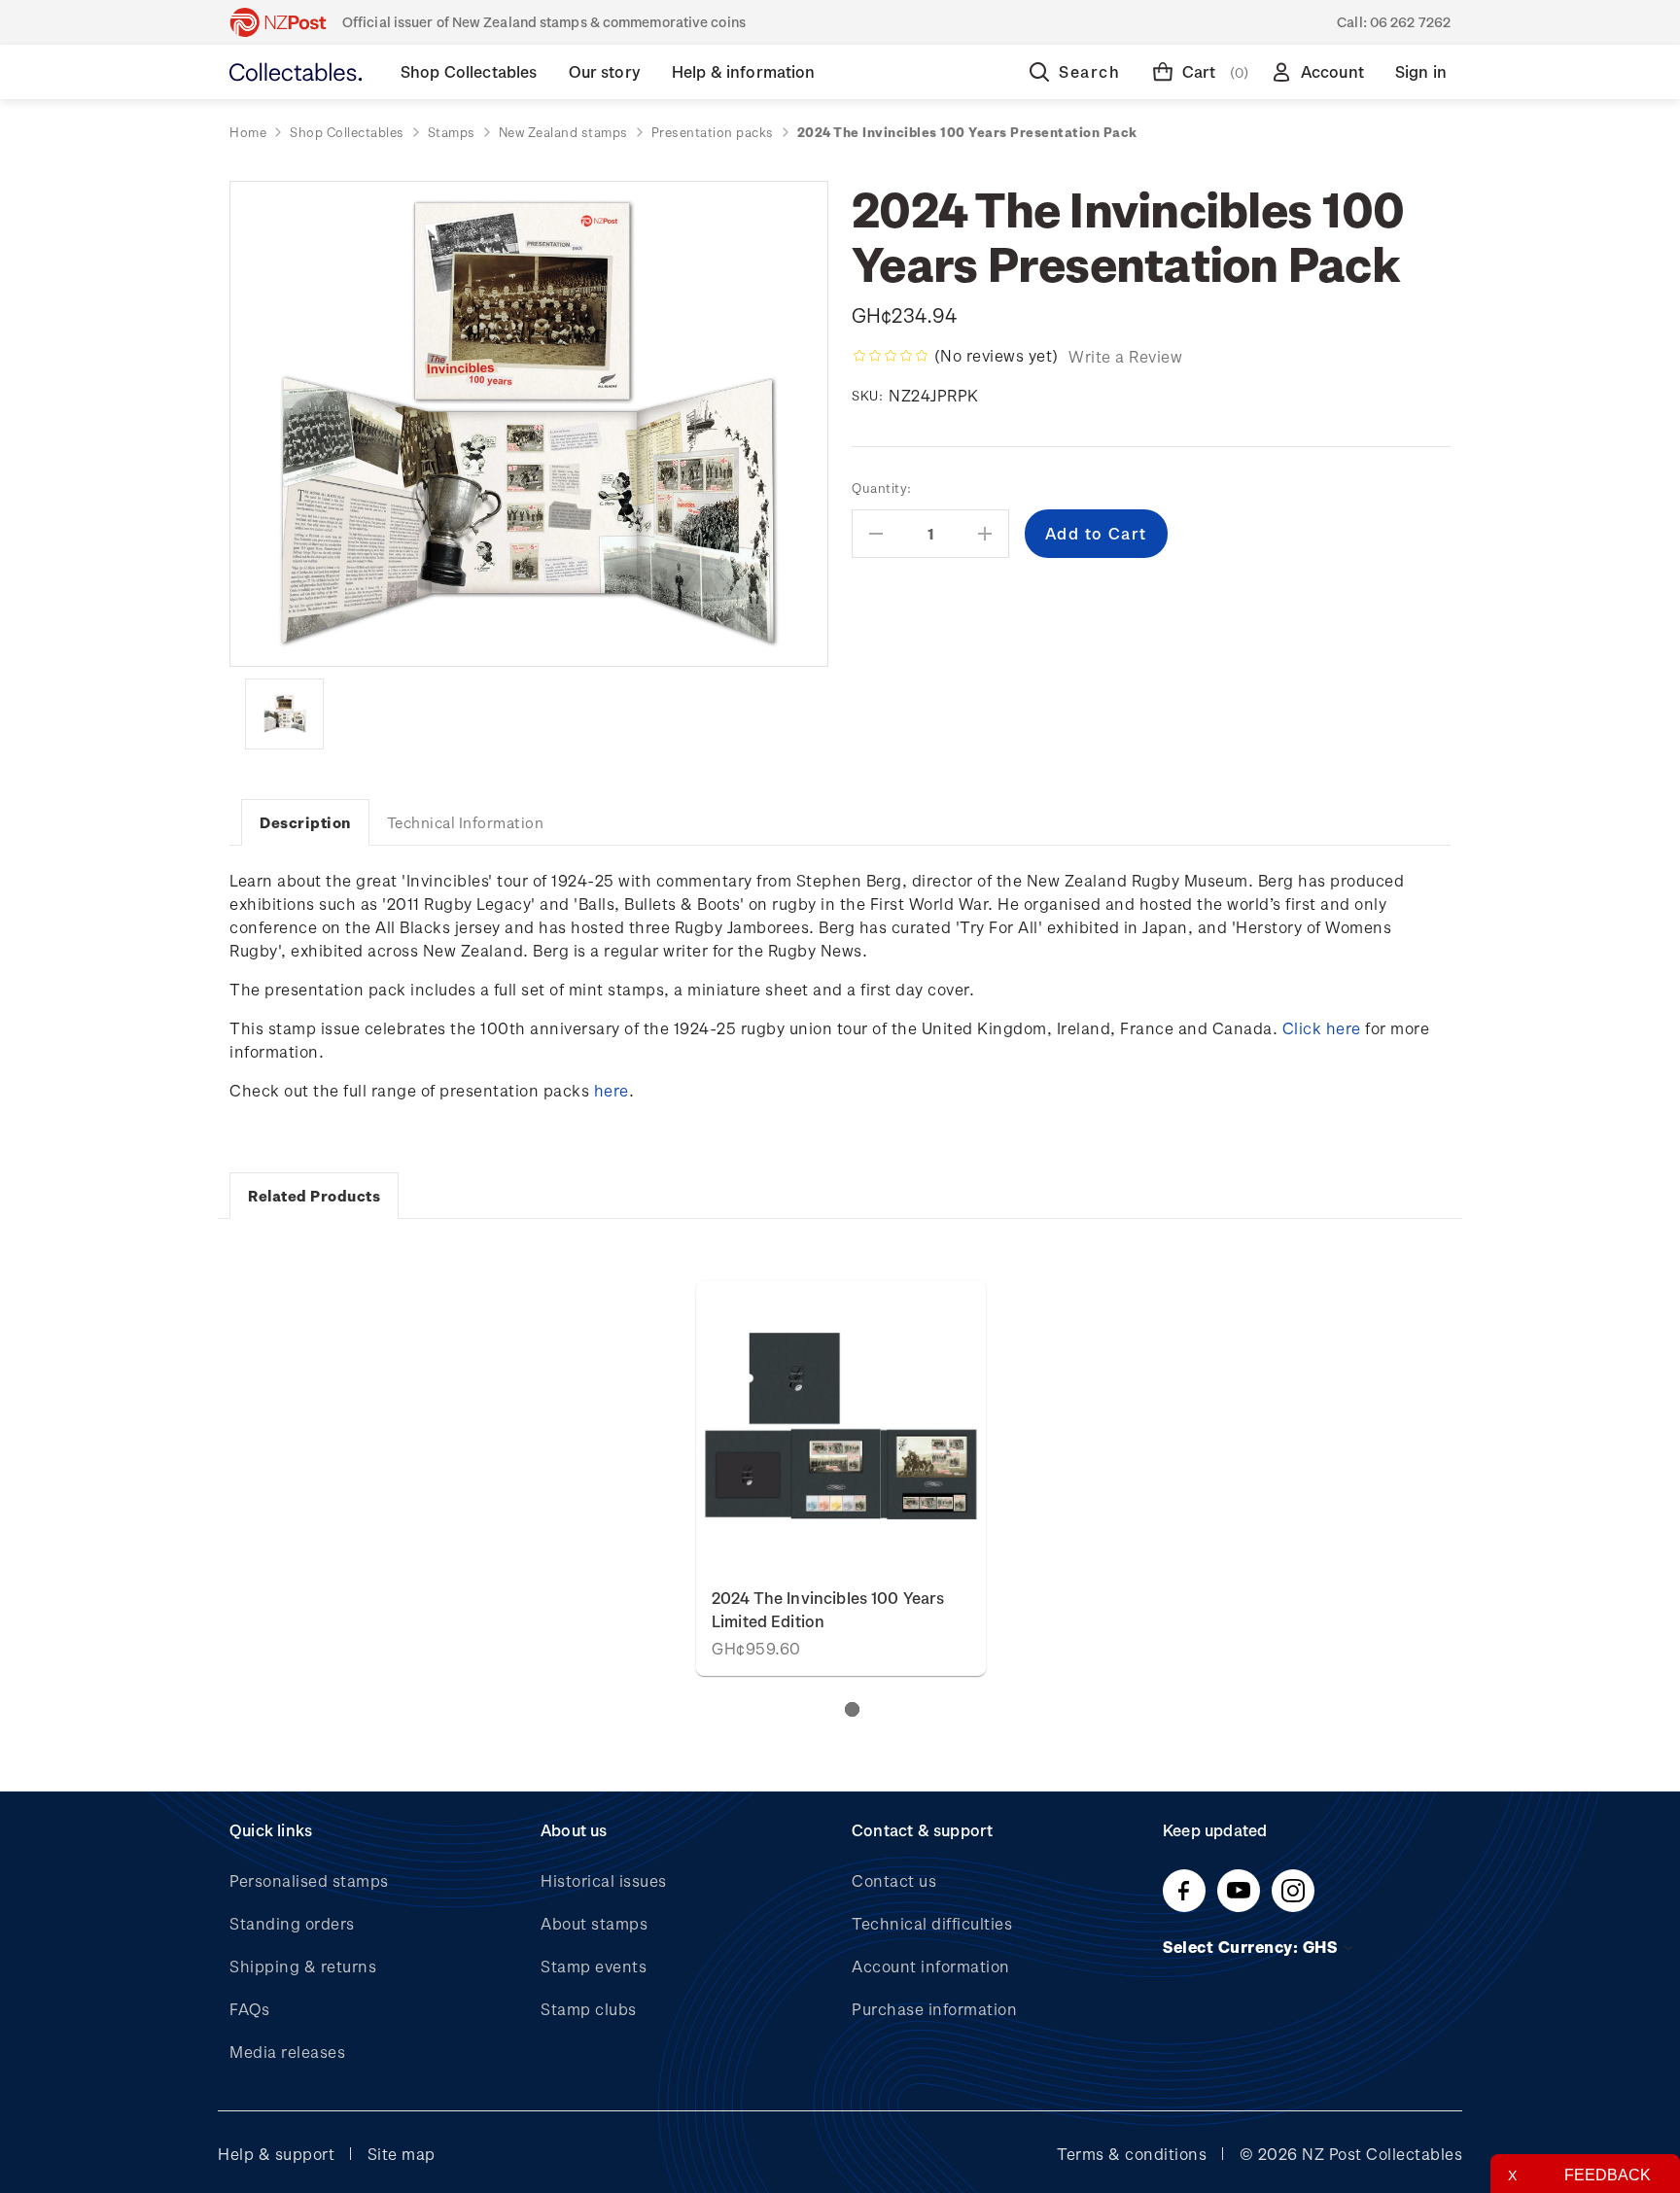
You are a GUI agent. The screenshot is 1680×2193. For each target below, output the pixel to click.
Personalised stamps (309, 1880)
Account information (931, 1966)
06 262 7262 (1410, 22)
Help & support (276, 2154)
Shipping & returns (303, 1966)
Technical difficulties (932, 1923)
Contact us (894, 1880)
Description (305, 822)
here (612, 1090)
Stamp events (594, 1966)
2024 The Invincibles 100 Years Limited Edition (828, 1609)
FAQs (249, 2009)
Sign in (1421, 71)
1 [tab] (852, 1709)
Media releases (287, 2052)
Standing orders (292, 1923)
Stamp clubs (589, 2009)
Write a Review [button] (1125, 356)
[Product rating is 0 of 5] (891, 356)
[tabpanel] (841, 1479)
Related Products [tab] (314, 1196)
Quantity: (882, 487)
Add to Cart (841, 1426)
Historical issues (604, 1880)
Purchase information (934, 2009)
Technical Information (466, 822)
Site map (402, 2154)
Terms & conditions (1132, 2154)
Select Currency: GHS (1252, 1947)
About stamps (594, 1923)
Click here (1322, 1028)
